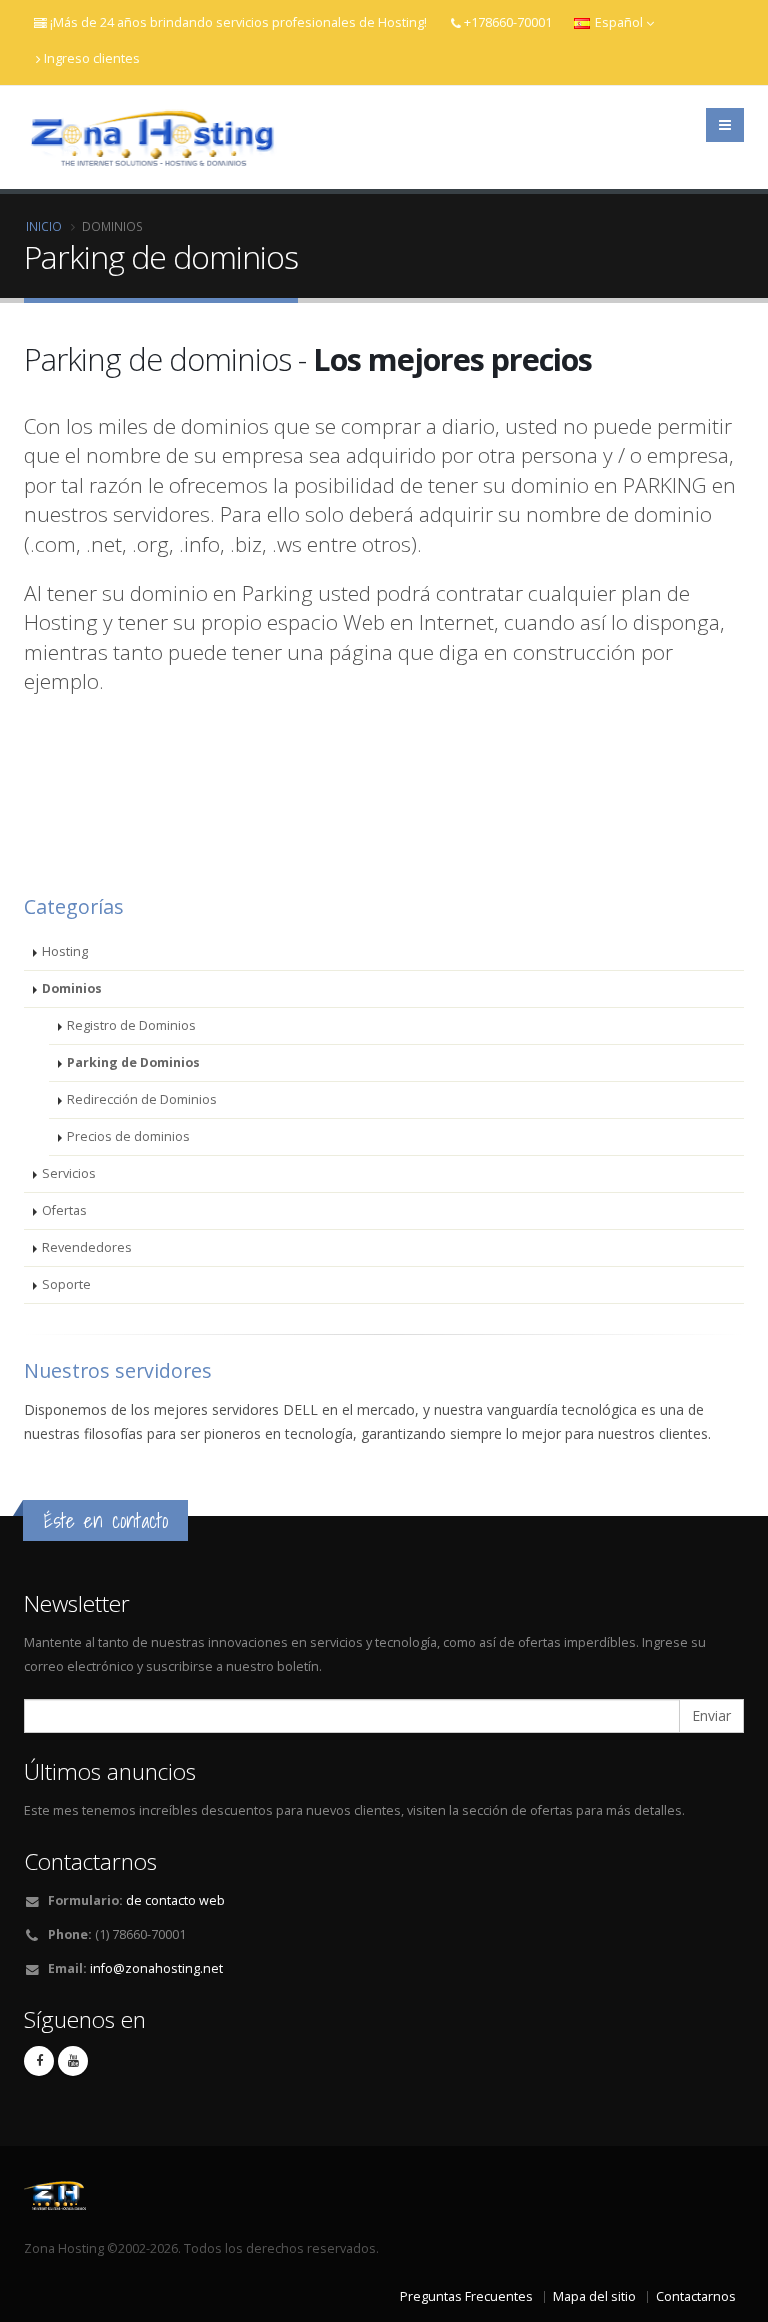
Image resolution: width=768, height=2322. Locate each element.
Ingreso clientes (92, 58)
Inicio (44, 226)
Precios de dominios (128, 1136)
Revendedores (87, 1247)
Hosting (65, 951)
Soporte (66, 1284)
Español (619, 22)
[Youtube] (73, 2061)
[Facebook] (39, 2061)
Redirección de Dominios (142, 1099)
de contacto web (175, 1900)
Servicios (69, 1173)
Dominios (72, 988)
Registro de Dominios (131, 1025)
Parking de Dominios (133, 1062)
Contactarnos (696, 2296)
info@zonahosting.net (156, 1968)
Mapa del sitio (594, 2296)
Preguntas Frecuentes (466, 2296)
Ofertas (64, 1210)
